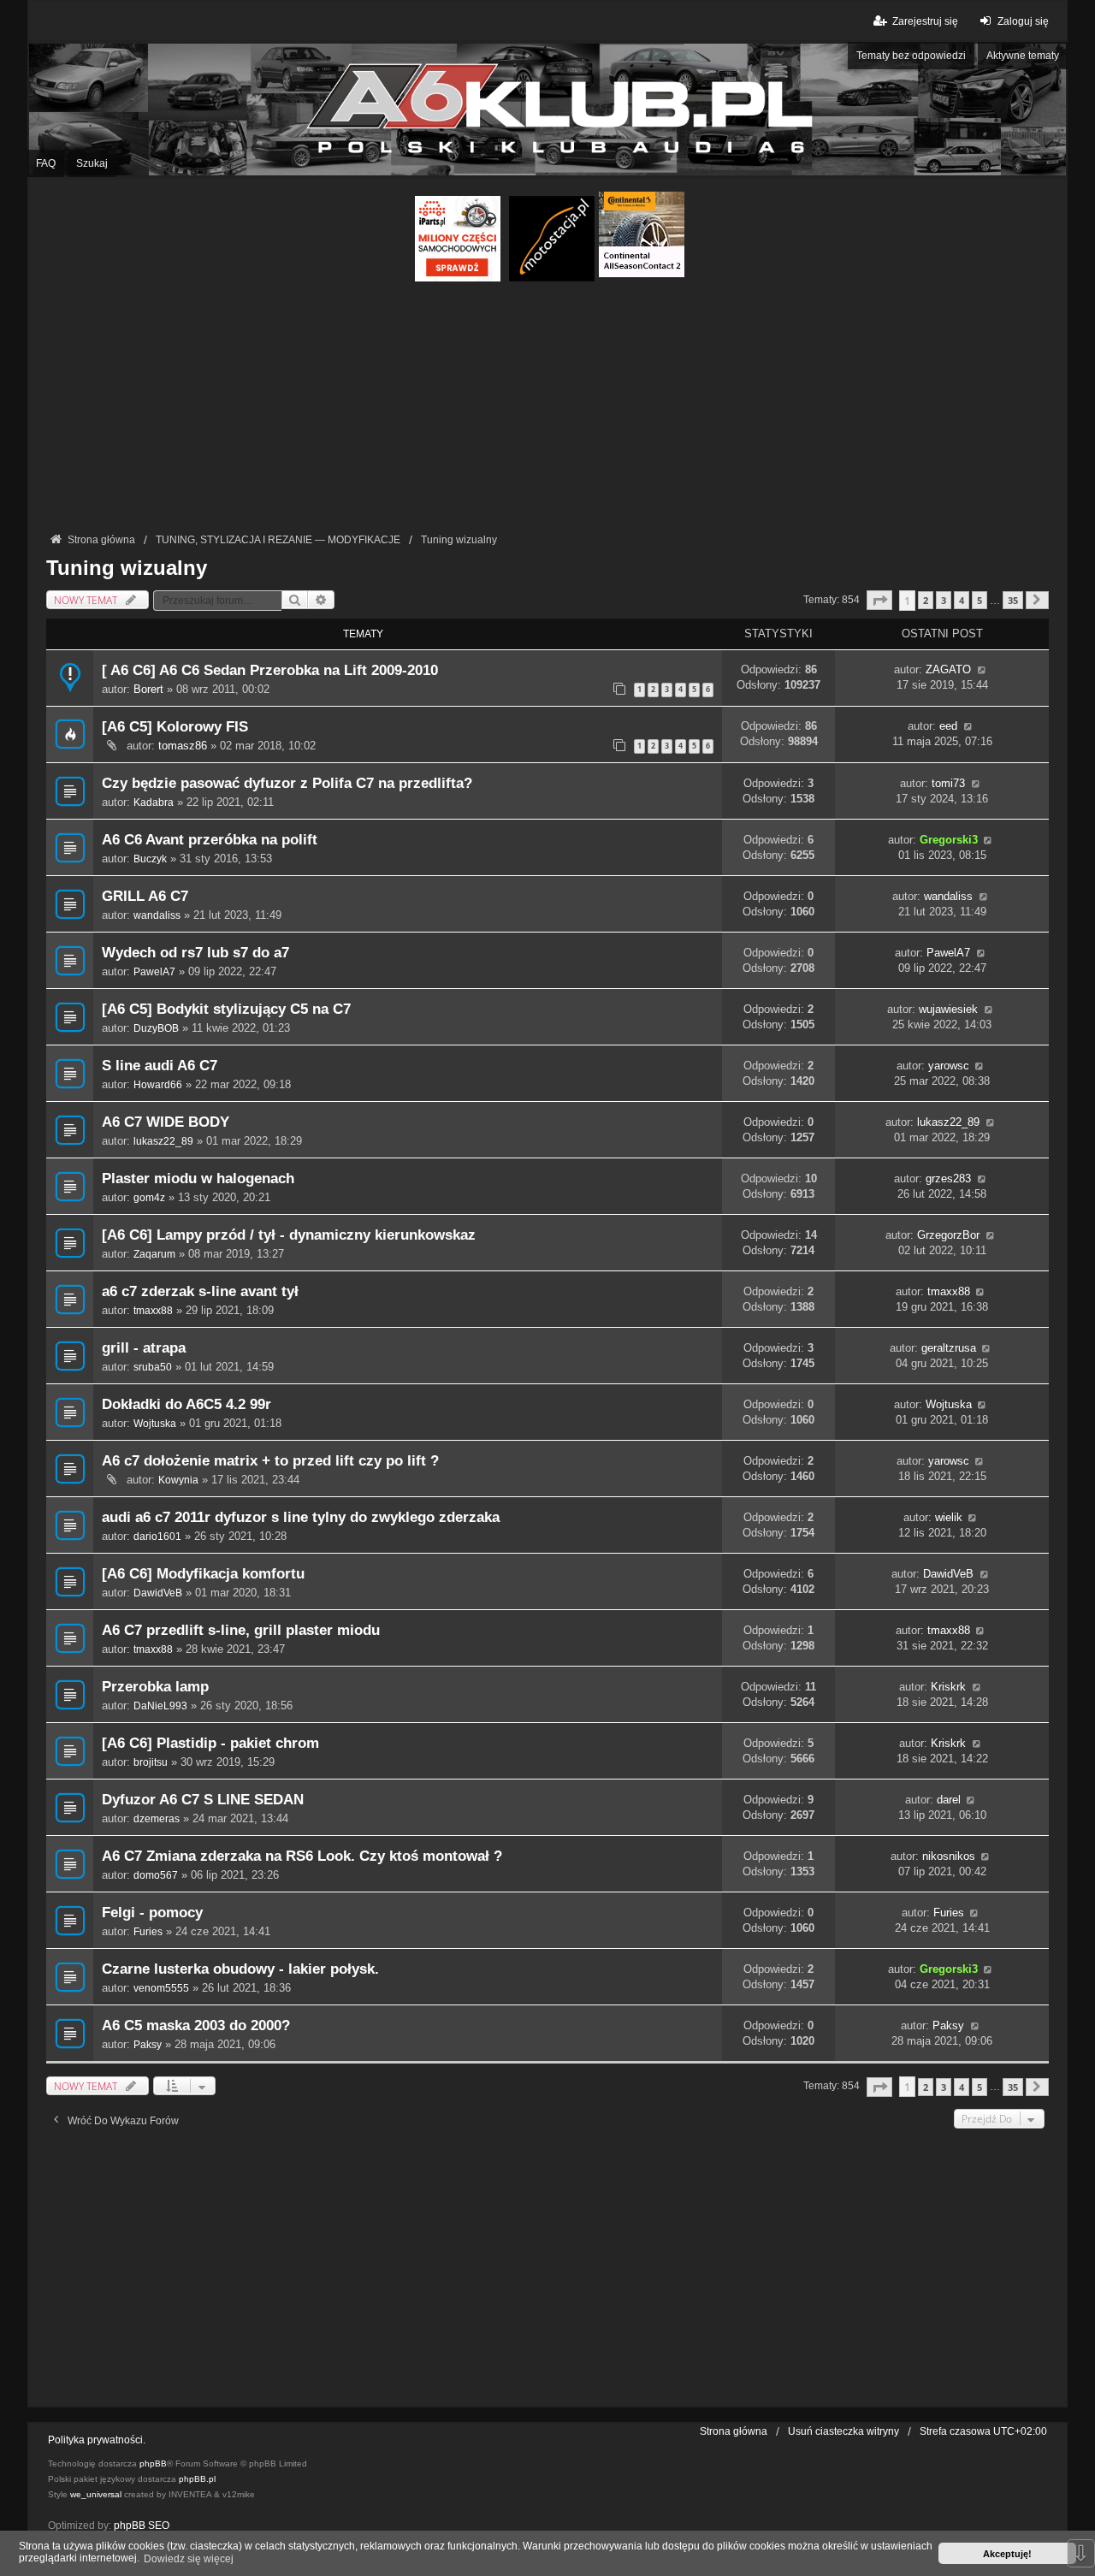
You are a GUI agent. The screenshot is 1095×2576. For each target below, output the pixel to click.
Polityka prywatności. (97, 2440)
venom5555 (161, 1988)
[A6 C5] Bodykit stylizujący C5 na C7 (226, 1009)
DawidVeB (158, 1593)
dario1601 (157, 1537)
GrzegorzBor (948, 1235)
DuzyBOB (156, 1028)
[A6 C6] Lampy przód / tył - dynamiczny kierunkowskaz (289, 1235)
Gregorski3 (949, 840)
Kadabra (154, 802)
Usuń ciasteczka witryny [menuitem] (843, 2431)
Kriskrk (948, 1687)
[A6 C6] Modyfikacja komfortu (203, 1574)
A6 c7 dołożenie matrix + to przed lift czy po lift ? (270, 1461)
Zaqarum (154, 1254)
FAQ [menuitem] (46, 163)
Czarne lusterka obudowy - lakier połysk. (240, 1969)
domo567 (156, 1875)
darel (949, 1800)
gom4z (149, 1198)
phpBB (153, 2463)
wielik (949, 1517)
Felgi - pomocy (152, 1913)
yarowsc (949, 1066)
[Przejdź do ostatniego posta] (982, 670)
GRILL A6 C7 (145, 896)
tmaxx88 (153, 1311)
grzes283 (948, 1178)
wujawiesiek (948, 1009)
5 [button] (980, 600)
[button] (879, 600)
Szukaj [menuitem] (92, 163)
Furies (148, 1932)
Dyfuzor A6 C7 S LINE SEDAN (203, 1800)
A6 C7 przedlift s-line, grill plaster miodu (241, 1630)
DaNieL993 (160, 1706)
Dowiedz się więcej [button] (189, 2559)
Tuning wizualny (127, 568)
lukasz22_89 (163, 1141)
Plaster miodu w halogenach (198, 1178)
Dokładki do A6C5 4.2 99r (186, 1404)
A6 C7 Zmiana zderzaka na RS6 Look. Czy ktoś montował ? (302, 1856)
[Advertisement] (547, 410)
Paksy (148, 2045)
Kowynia (178, 1480)
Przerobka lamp (155, 1687)
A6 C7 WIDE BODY (166, 1122)
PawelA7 (154, 972)
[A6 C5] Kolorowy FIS (175, 727)
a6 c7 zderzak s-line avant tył (200, 1291)
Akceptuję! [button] (1007, 2554)
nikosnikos (949, 1856)
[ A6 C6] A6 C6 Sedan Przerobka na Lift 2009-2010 (270, 670)
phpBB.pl (197, 2479)
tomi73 (948, 783)
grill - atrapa (144, 1348)
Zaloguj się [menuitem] (1023, 21)
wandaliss (157, 915)
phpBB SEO (142, 2526)
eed (948, 726)
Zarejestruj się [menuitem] (925, 21)
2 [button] (926, 600)
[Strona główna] (547, 110)
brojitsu (151, 1762)
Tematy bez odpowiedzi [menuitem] (911, 56)
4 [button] (962, 600)
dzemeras (157, 1819)
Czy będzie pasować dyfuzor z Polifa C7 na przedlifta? (287, 783)
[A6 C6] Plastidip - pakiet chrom (210, 1743)
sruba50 (153, 1367)
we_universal (96, 2494)
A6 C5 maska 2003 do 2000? (196, 2025)
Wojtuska (155, 1424)
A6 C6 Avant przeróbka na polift (210, 840)
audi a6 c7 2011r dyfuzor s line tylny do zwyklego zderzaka (301, 1517)
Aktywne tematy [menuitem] (1023, 56)
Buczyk (150, 859)
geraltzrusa (949, 1348)
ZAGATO (948, 669)
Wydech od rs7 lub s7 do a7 (195, 953)
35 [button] (1013, 600)
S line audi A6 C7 (160, 1066)
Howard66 (158, 1085)
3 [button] (944, 600)
